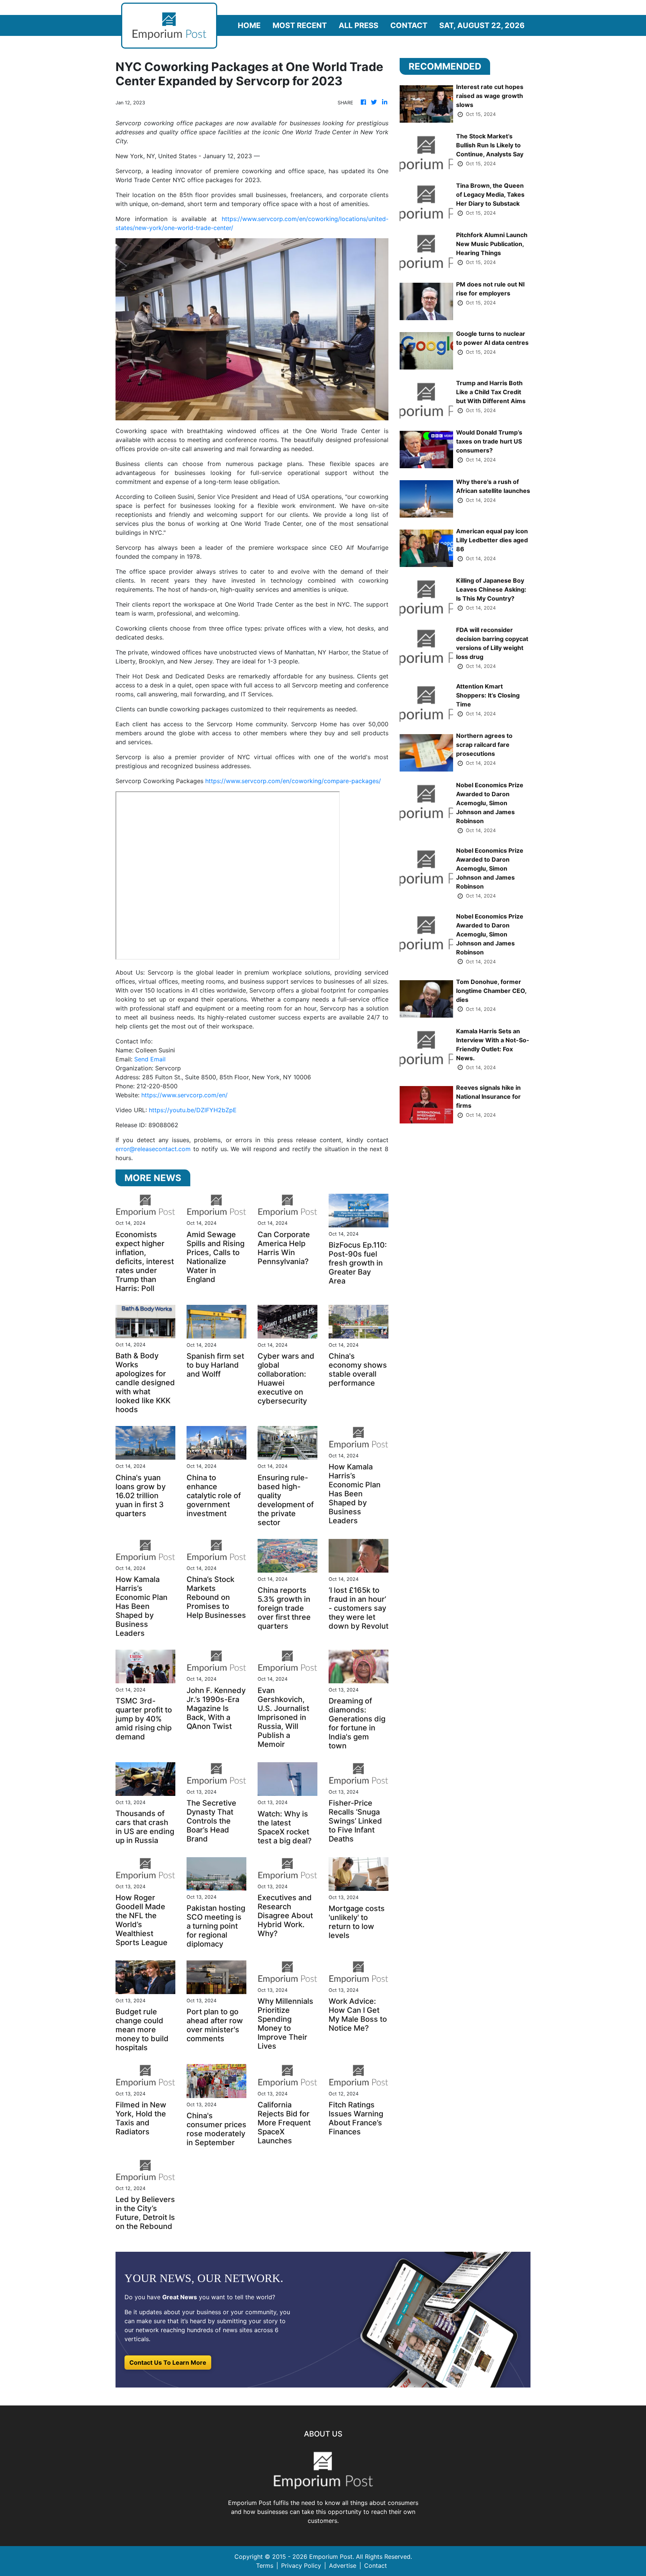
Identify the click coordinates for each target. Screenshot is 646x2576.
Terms (265, 2566)
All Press (359, 25)
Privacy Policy (301, 2566)
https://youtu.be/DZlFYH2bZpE (193, 1110)
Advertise (343, 2566)
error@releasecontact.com (153, 1149)
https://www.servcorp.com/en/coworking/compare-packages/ (293, 781)
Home (249, 25)
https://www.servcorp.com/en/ (184, 1095)
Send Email (150, 1059)
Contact (409, 25)
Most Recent (300, 25)
